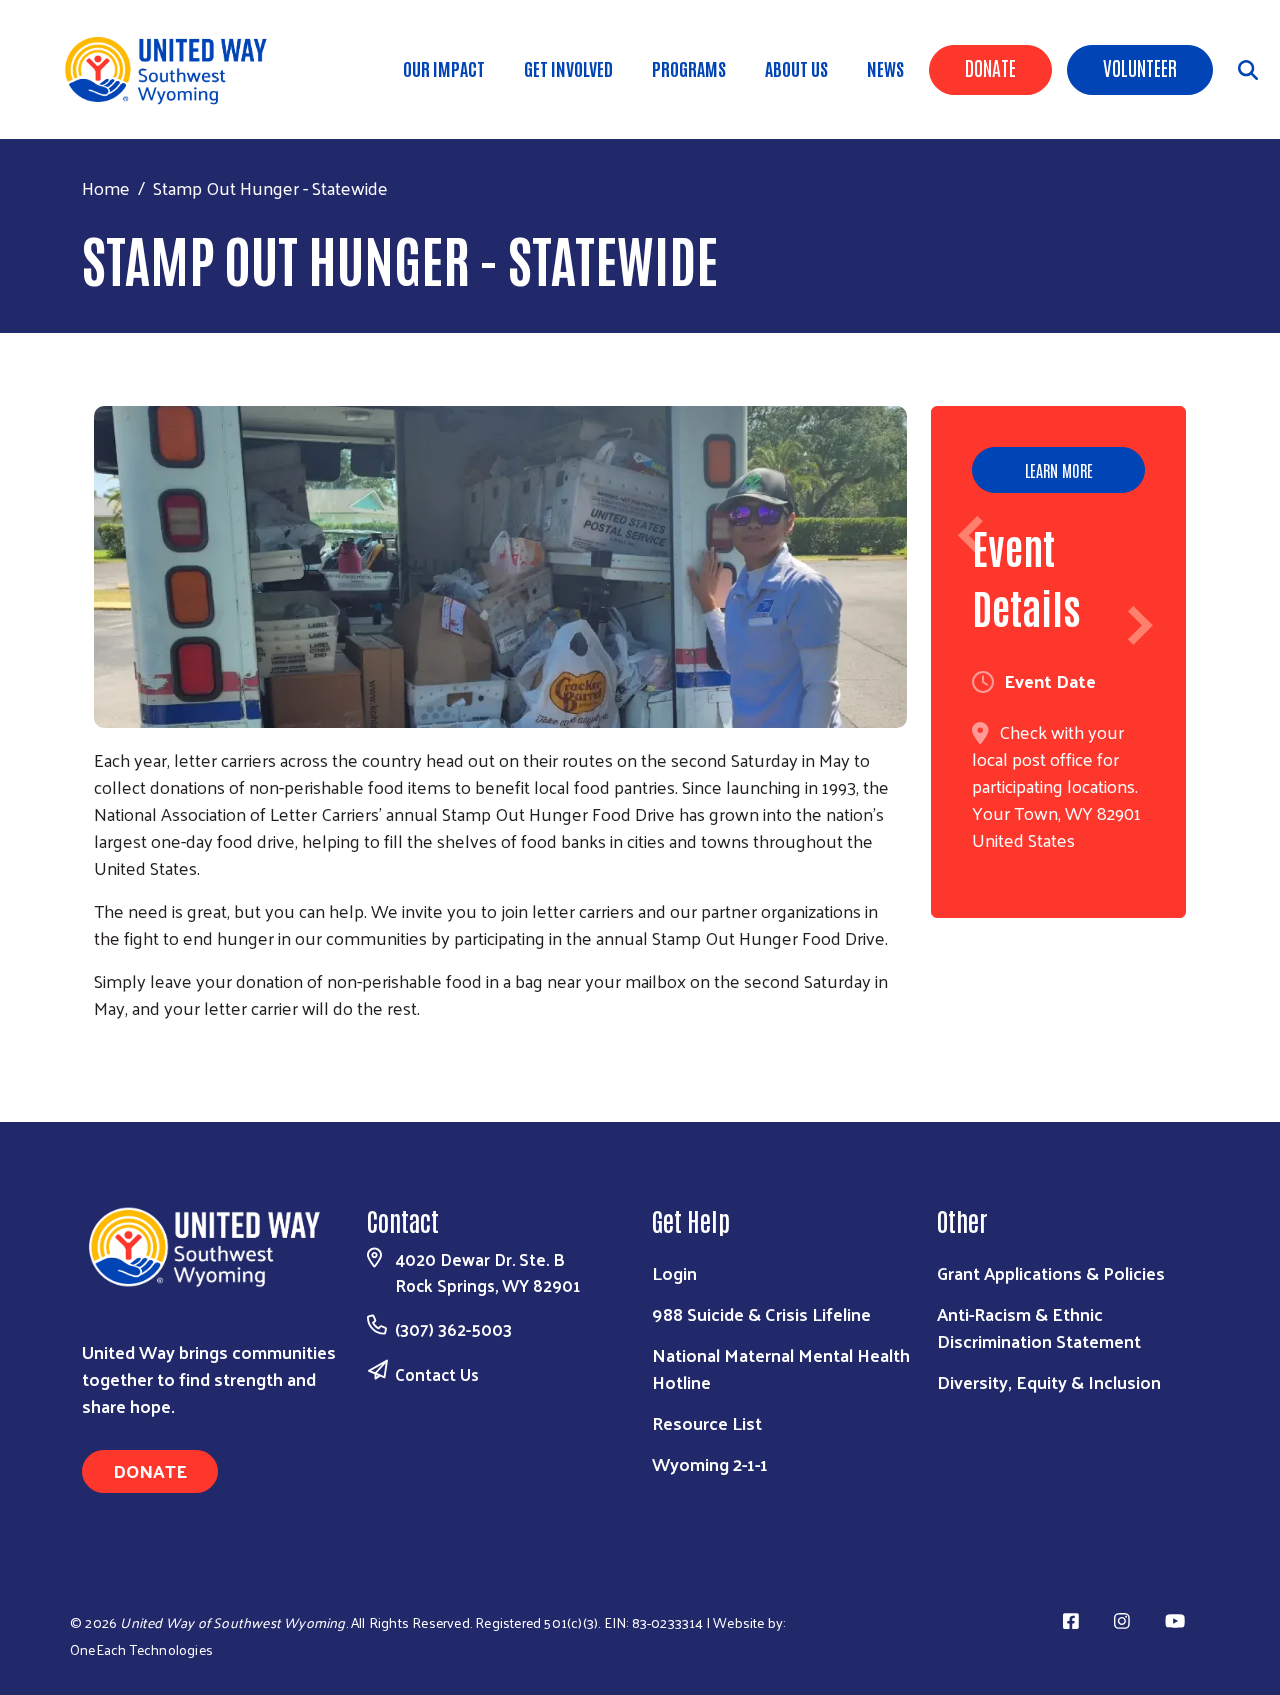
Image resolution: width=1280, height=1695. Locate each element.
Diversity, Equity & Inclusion (1049, 1381)
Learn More (1059, 470)
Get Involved (568, 68)
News (885, 68)
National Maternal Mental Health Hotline (781, 1368)
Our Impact (444, 68)
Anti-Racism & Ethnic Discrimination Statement (1039, 1327)
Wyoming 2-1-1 (710, 1463)
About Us (796, 68)
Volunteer (1140, 67)
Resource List (707, 1422)
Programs (689, 68)
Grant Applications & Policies (1051, 1272)
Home (106, 187)
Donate (990, 67)
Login (674, 1272)
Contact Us (437, 1374)
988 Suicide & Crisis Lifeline (761, 1313)
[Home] (180, 69)
